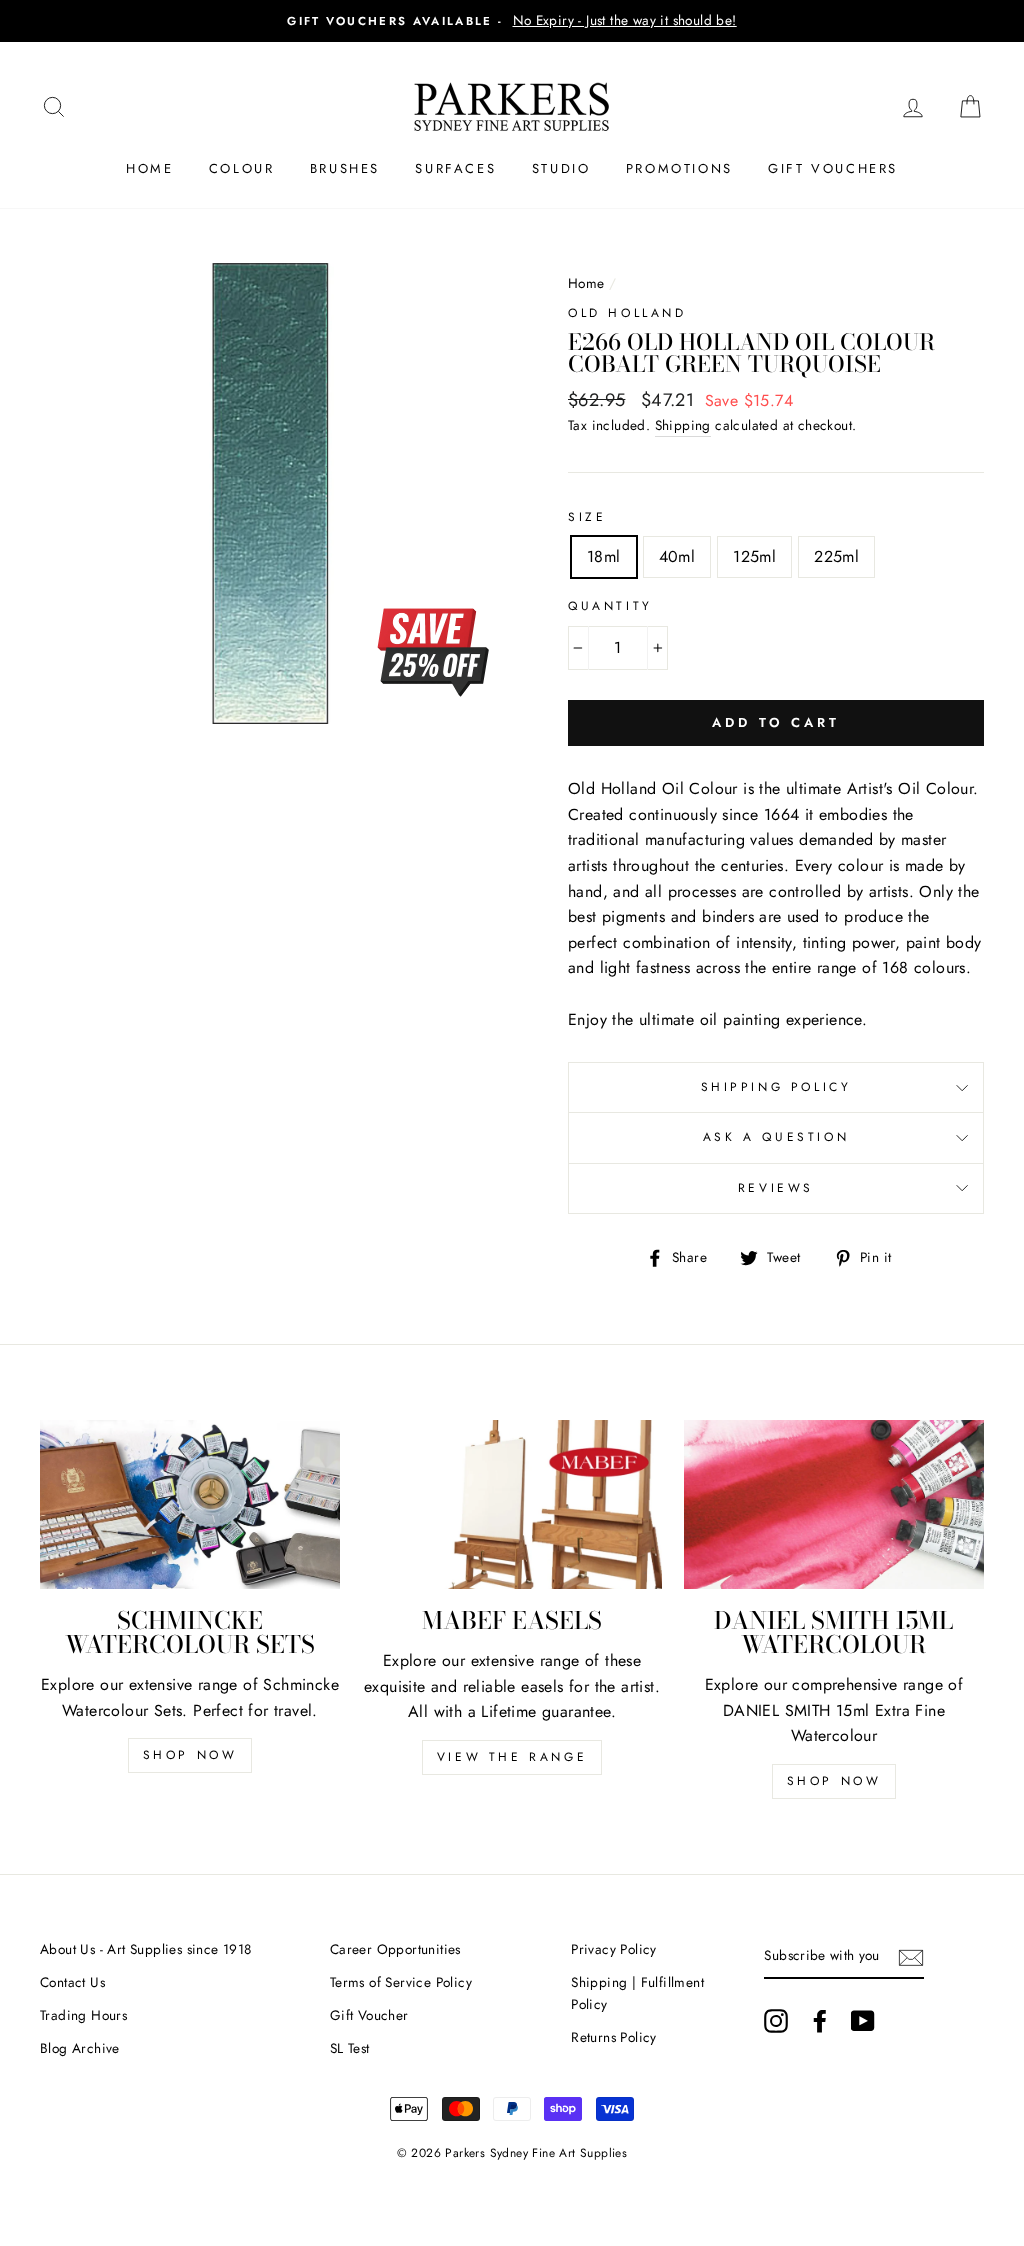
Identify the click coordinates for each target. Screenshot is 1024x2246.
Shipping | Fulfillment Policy (637, 1993)
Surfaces (455, 168)
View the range (512, 1757)
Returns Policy (614, 2037)
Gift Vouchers (833, 168)
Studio (561, 168)
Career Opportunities (395, 1949)
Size (587, 517)
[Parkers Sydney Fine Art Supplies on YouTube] (863, 2021)
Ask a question (776, 1137)
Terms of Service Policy (401, 1982)
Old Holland (627, 313)
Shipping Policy (776, 1087)
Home (149, 168)
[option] (512, 21)
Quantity (610, 606)
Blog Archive (80, 2048)
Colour (242, 168)
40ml (677, 556)
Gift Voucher (369, 2015)
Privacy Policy (614, 1949)
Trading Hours (83, 2015)
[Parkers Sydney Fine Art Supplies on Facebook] (820, 2021)
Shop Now (190, 1755)
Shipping (683, 425)
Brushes (345, 168)
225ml (836, 556)
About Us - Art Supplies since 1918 (146, 1949)
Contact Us (72, 1982)
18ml (604, 556)
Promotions (679, 168)
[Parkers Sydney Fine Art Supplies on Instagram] (776, 2021)
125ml (754, 556)
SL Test (350, 2048)
